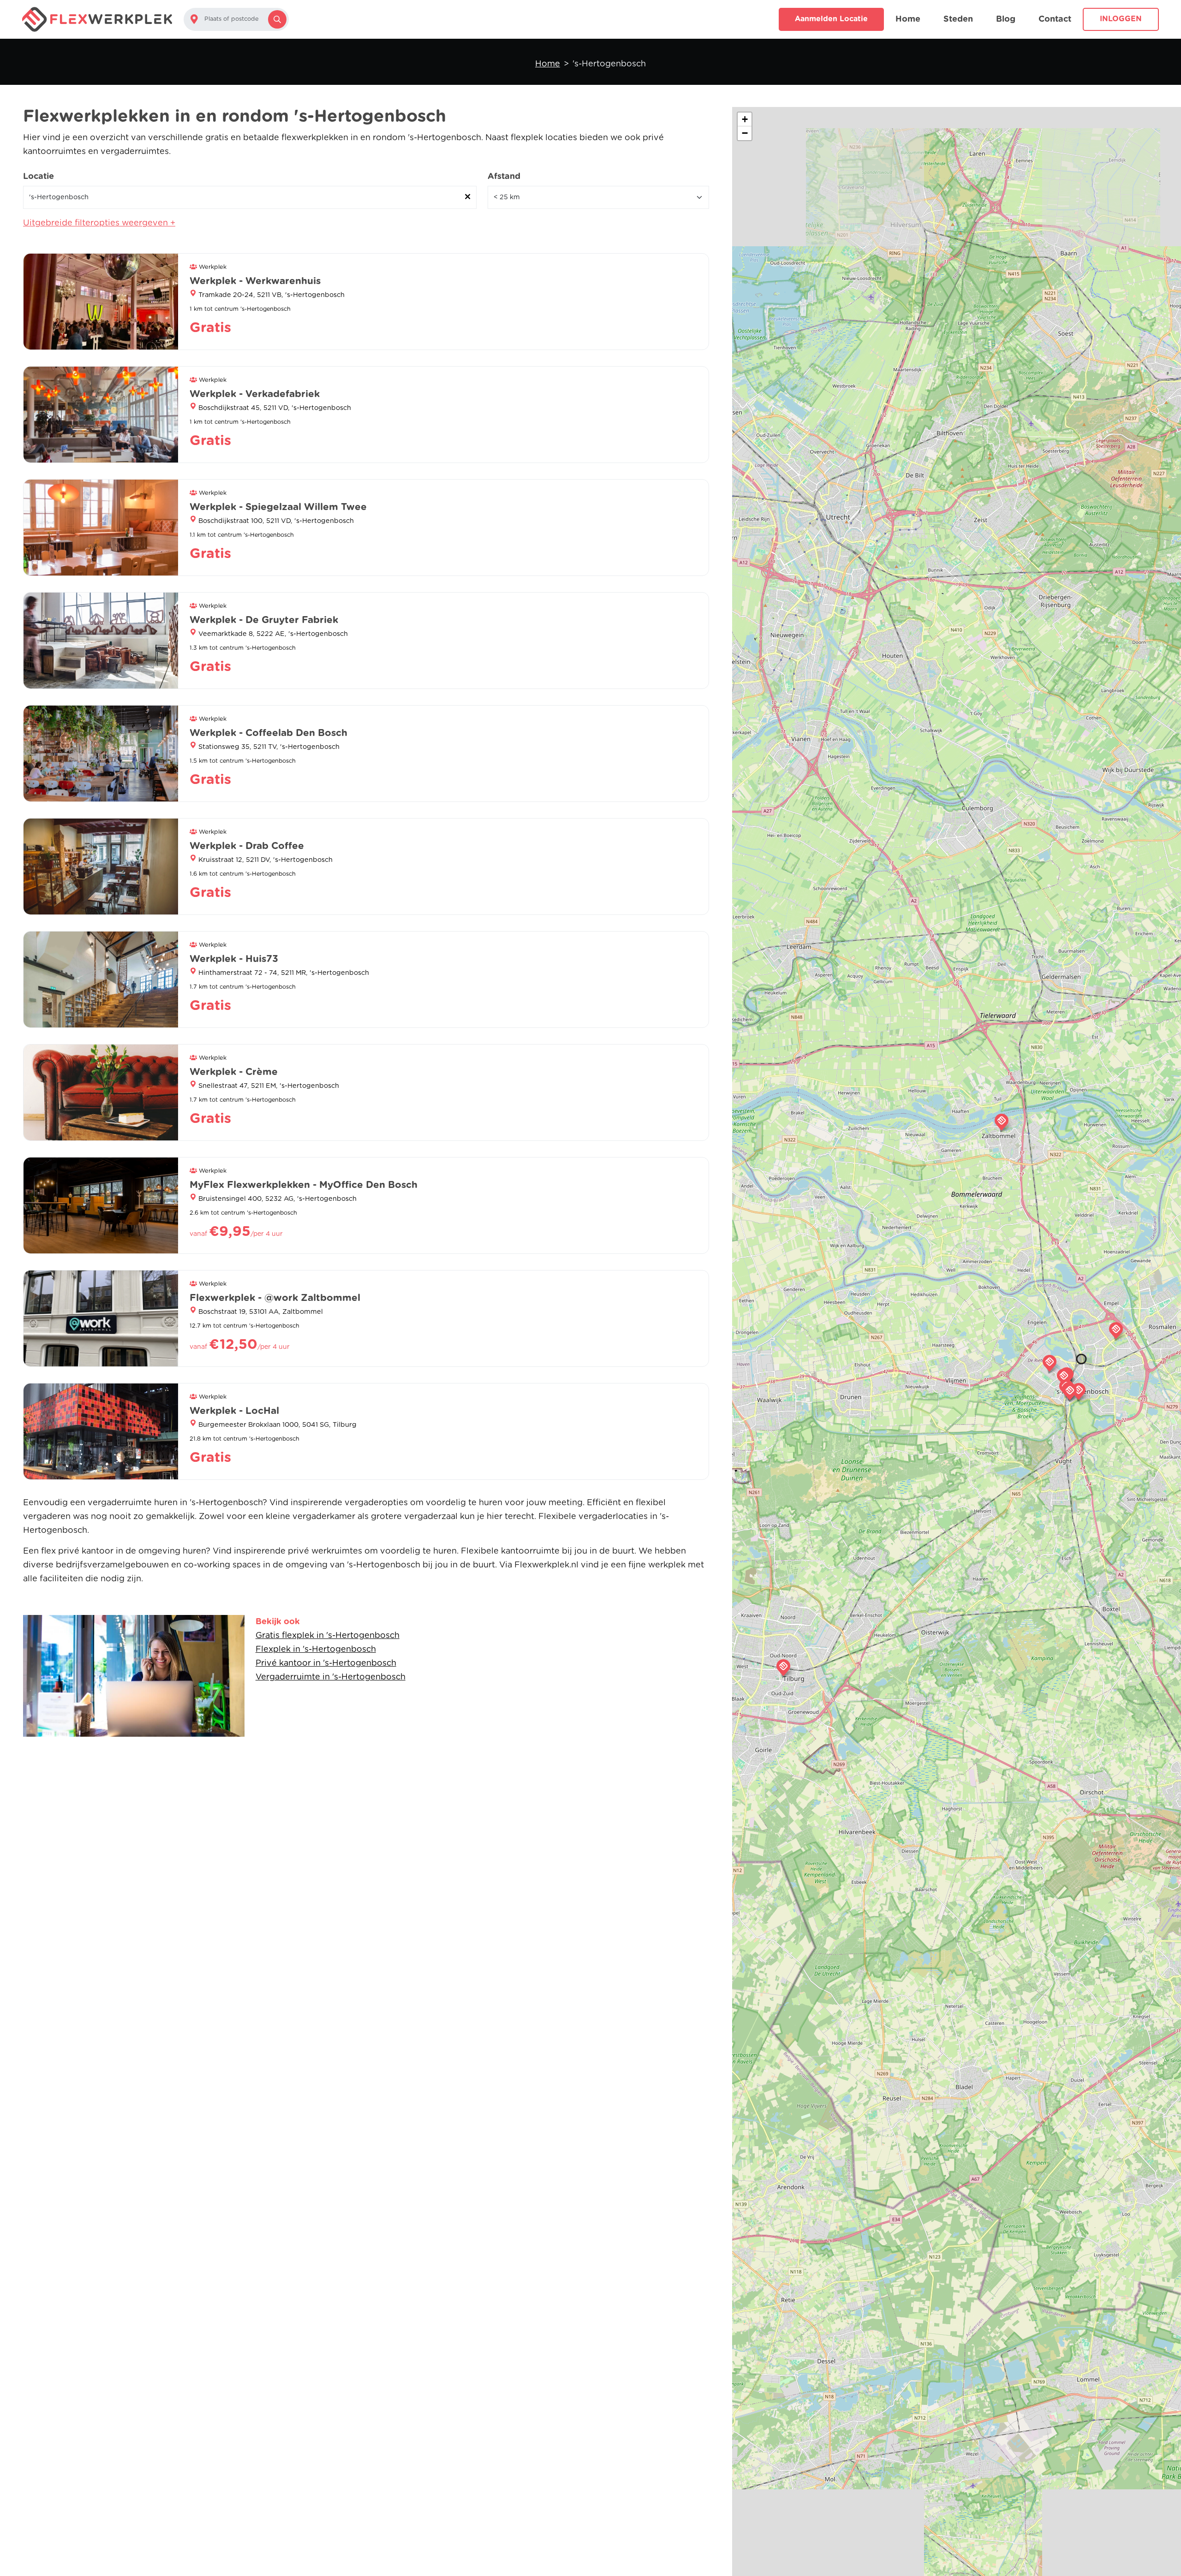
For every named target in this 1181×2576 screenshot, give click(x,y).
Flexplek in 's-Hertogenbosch (316, 1650)
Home (908, 19)
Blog (1006, 19)
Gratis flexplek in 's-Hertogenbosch (328, 1636)
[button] (1064, 1377)
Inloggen (1121, 19)
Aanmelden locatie (831, 19)
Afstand (504, 177)
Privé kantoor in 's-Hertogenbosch (326, 1663)
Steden (958, 19)
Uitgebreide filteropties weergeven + (99, 223)
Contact (1055, 19)
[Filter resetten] (467, 197)
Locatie (39, 177)
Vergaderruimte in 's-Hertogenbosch (331, 1677)
